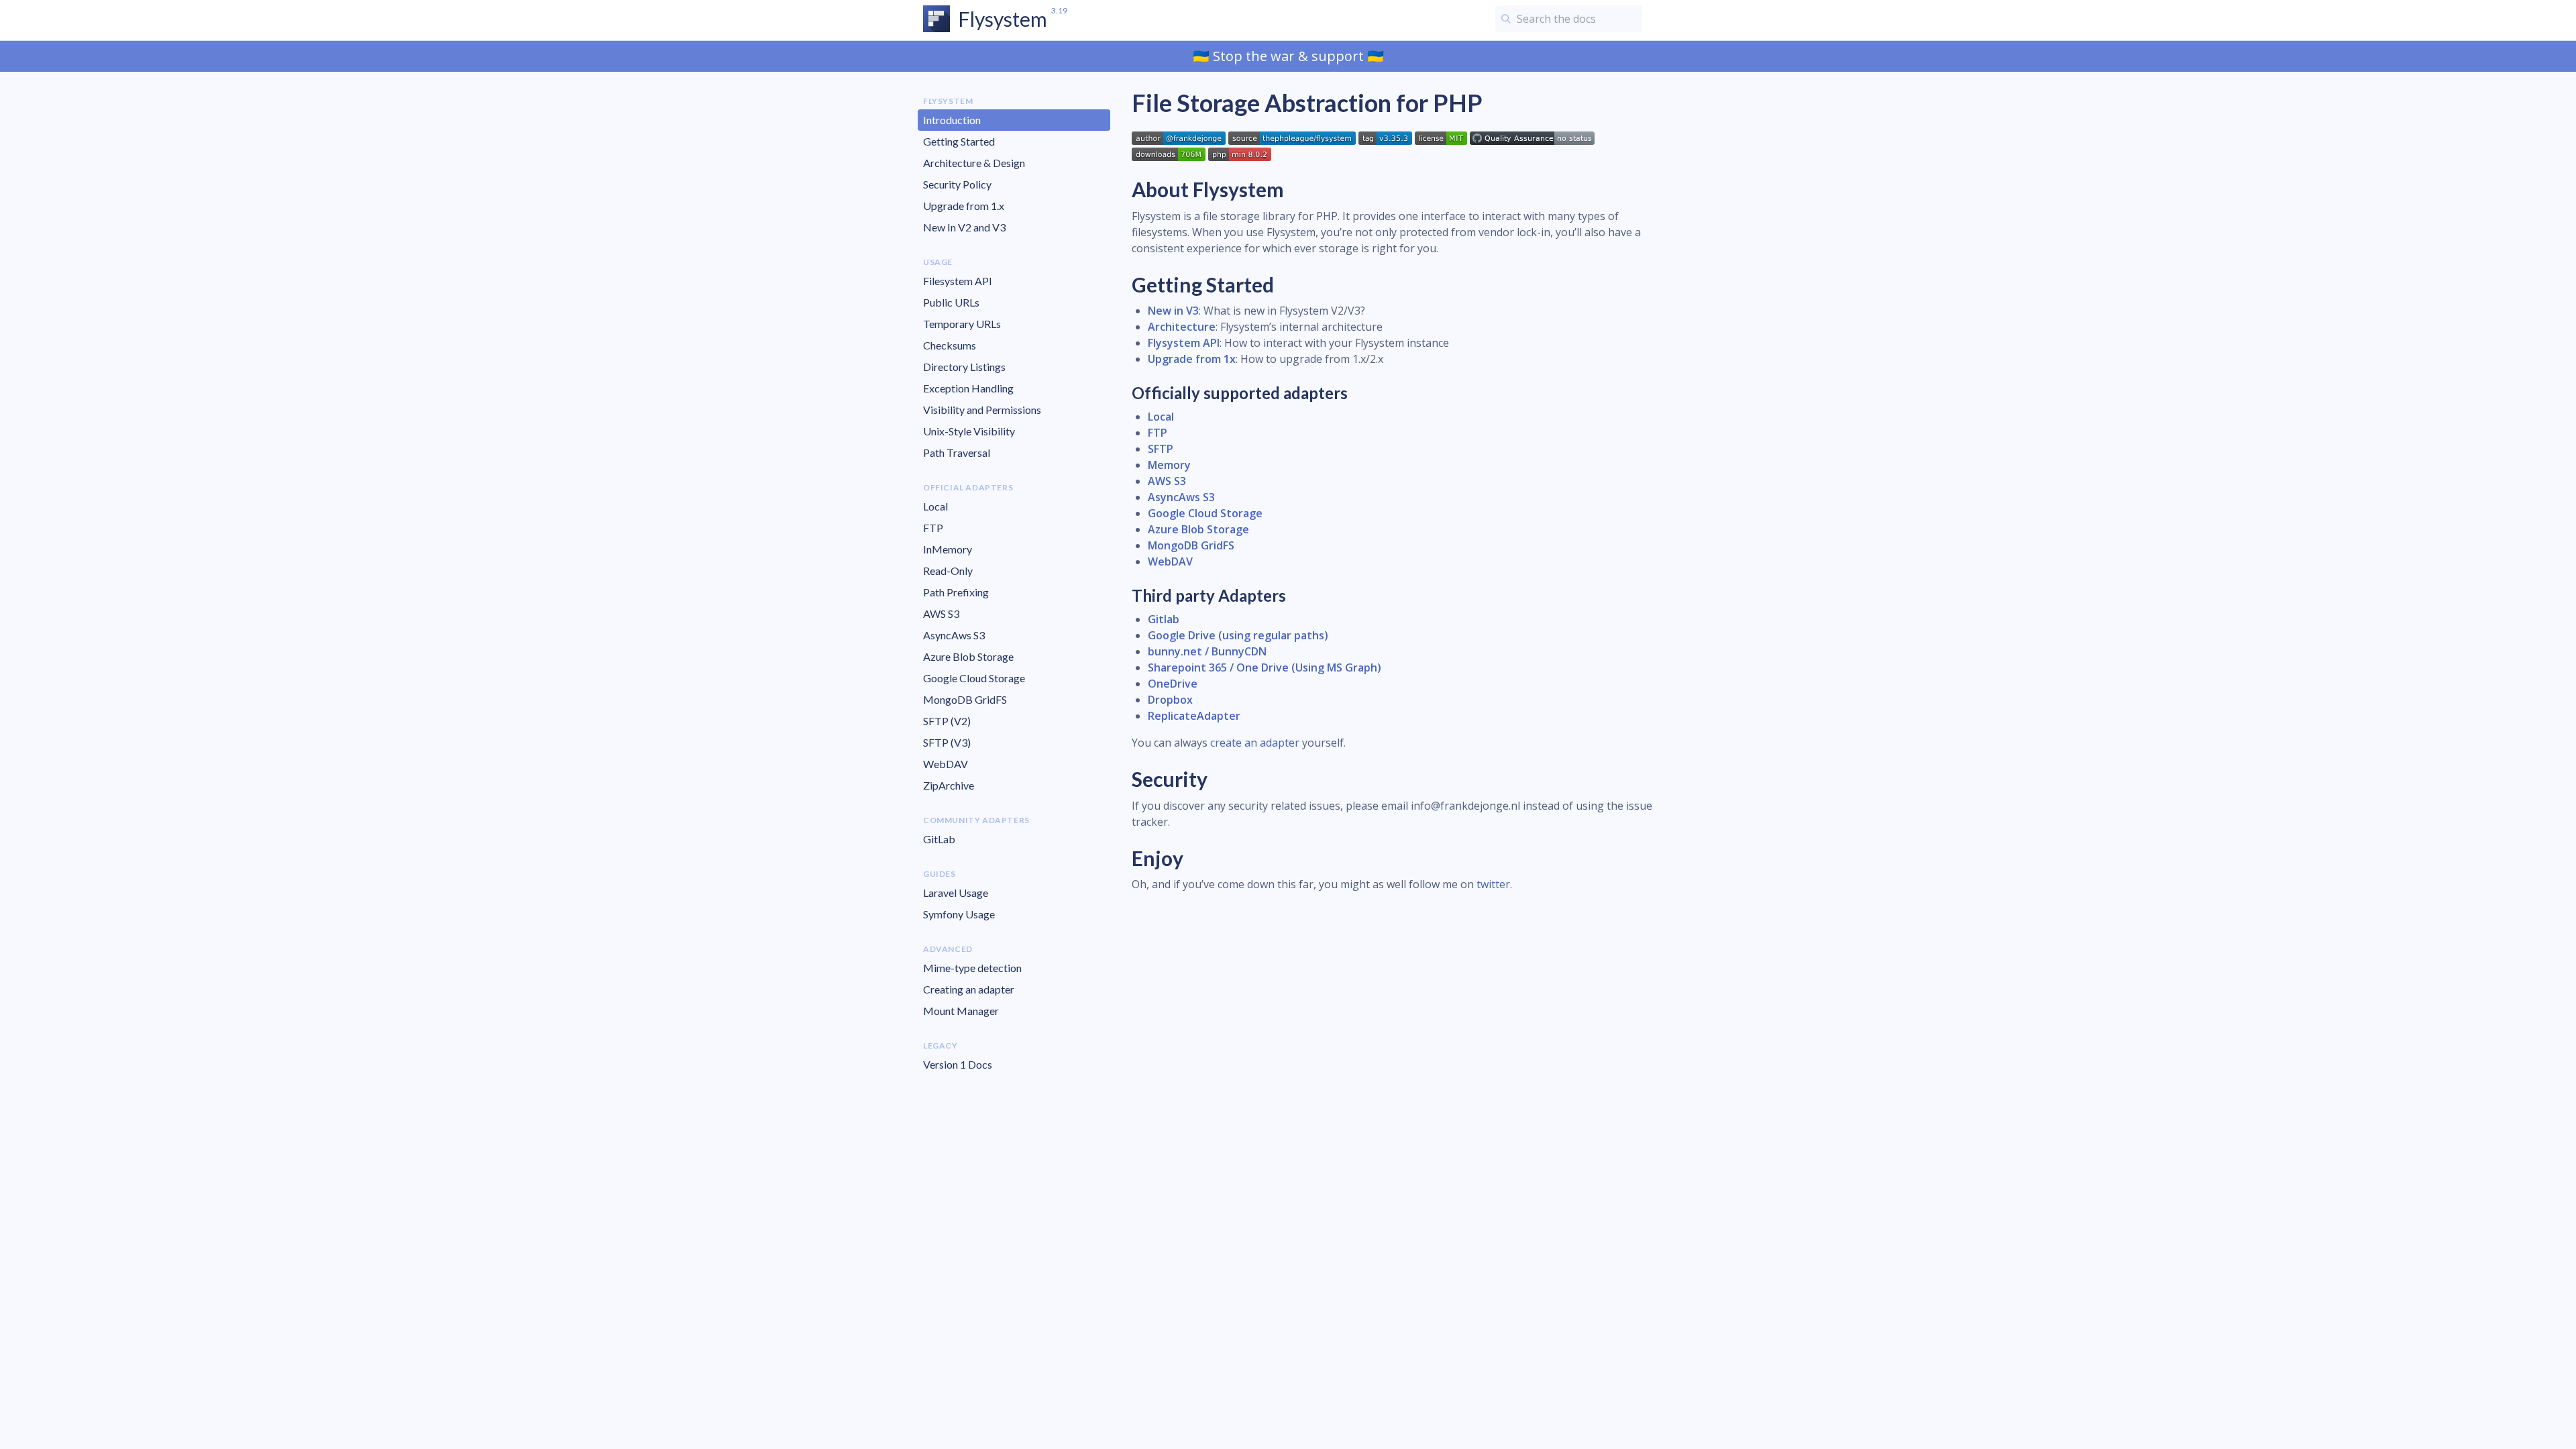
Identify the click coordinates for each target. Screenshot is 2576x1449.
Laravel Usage (956, 893)
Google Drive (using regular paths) (1238, 635)
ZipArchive (949, 785)
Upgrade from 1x (1192, 359)
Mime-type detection (972, 968)
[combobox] (1569, 19)
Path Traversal (957, 452)
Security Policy (957, 184)
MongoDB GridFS (965, 699)
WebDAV (946, 764)
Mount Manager (961, 1011)
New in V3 (1173, 311)
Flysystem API (1184, 343)
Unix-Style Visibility (969, 431)
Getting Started (959, 141)
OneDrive (1173, 684)
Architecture (1182, 327)
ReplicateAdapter (1194, 716)
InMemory (948, 549)
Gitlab (1164, 619)
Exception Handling (968, 388)
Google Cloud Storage (974, 678)
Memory (1169, 465)
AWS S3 (941, 613)
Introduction (952, 120)
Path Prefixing (956, 592)
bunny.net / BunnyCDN (1207, 651)
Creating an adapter (969, 989)
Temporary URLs (962, 324)
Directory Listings (964, 367)
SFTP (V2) (947, 721)
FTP (933, 528)
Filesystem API (958, 281)
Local (935, 506)
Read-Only (948, 571)
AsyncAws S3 (954, 635)
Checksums (950, 345)
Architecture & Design (974, 163)
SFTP (1161, 449)
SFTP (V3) (947, 742)
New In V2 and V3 (964, 227)
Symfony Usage (959, 914)
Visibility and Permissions (982, 410)
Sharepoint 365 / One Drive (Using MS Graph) (1265, 667)
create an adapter (1255, 743)
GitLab (939, 839)
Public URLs (951, 302)
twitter (1493, 884)
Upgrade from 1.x (964, 206)
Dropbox (1170, 700)
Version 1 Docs (958, 1064)
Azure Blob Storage (968, 656)
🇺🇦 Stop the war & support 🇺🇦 (1288, 56)
